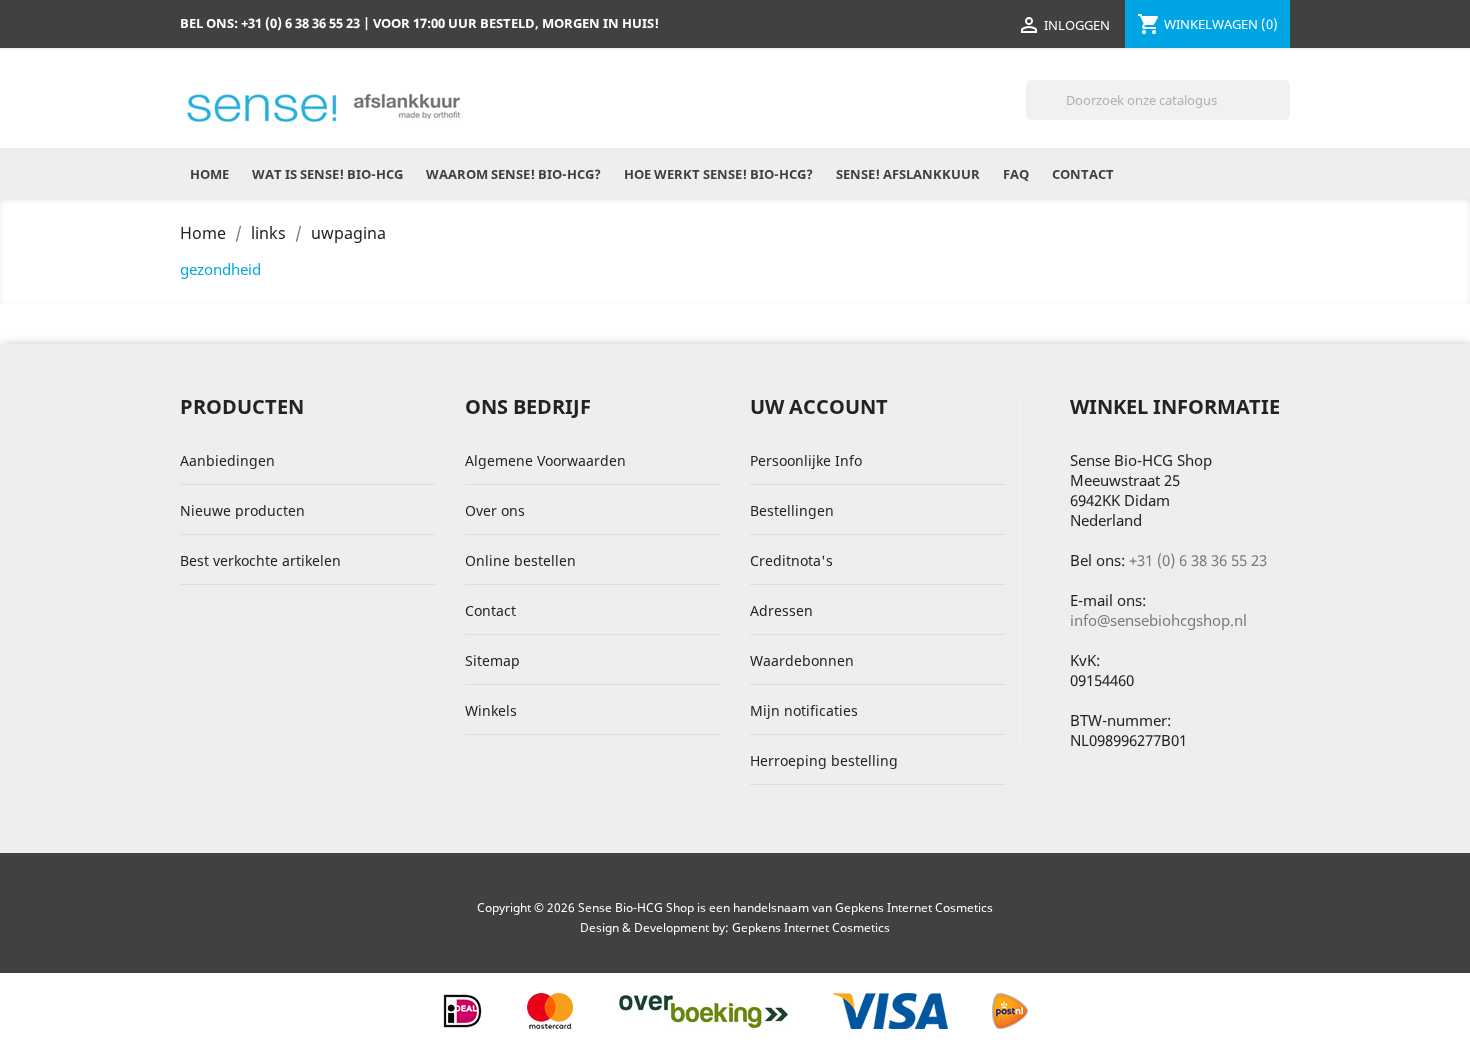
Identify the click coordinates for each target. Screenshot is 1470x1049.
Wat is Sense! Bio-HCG (327, 174)
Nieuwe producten (242, 510)
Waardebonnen (802, 660)
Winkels (491, 710)
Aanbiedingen (227, 460)
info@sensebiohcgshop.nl (1158, 620)
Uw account (819, 406)
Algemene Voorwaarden (545, 460)
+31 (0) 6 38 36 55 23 (1198, 560)
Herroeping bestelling (824, 760)
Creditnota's (791, 560)
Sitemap (492, 660)
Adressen (781, 610)
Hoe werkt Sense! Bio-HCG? (718, 174)
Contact (1083, 174)
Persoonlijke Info (806, 460)
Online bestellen (520, 560)
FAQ (1016, 174)
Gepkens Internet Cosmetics (811, 927)
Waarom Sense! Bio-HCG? (513, 174)
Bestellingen (792, 510)
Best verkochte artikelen (260, 560)
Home (209, 174)
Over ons (495, 510)
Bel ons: (270, 23)
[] (1282, 114)
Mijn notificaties (804, 710)
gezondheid (220, 269)
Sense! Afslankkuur (908, 174)
